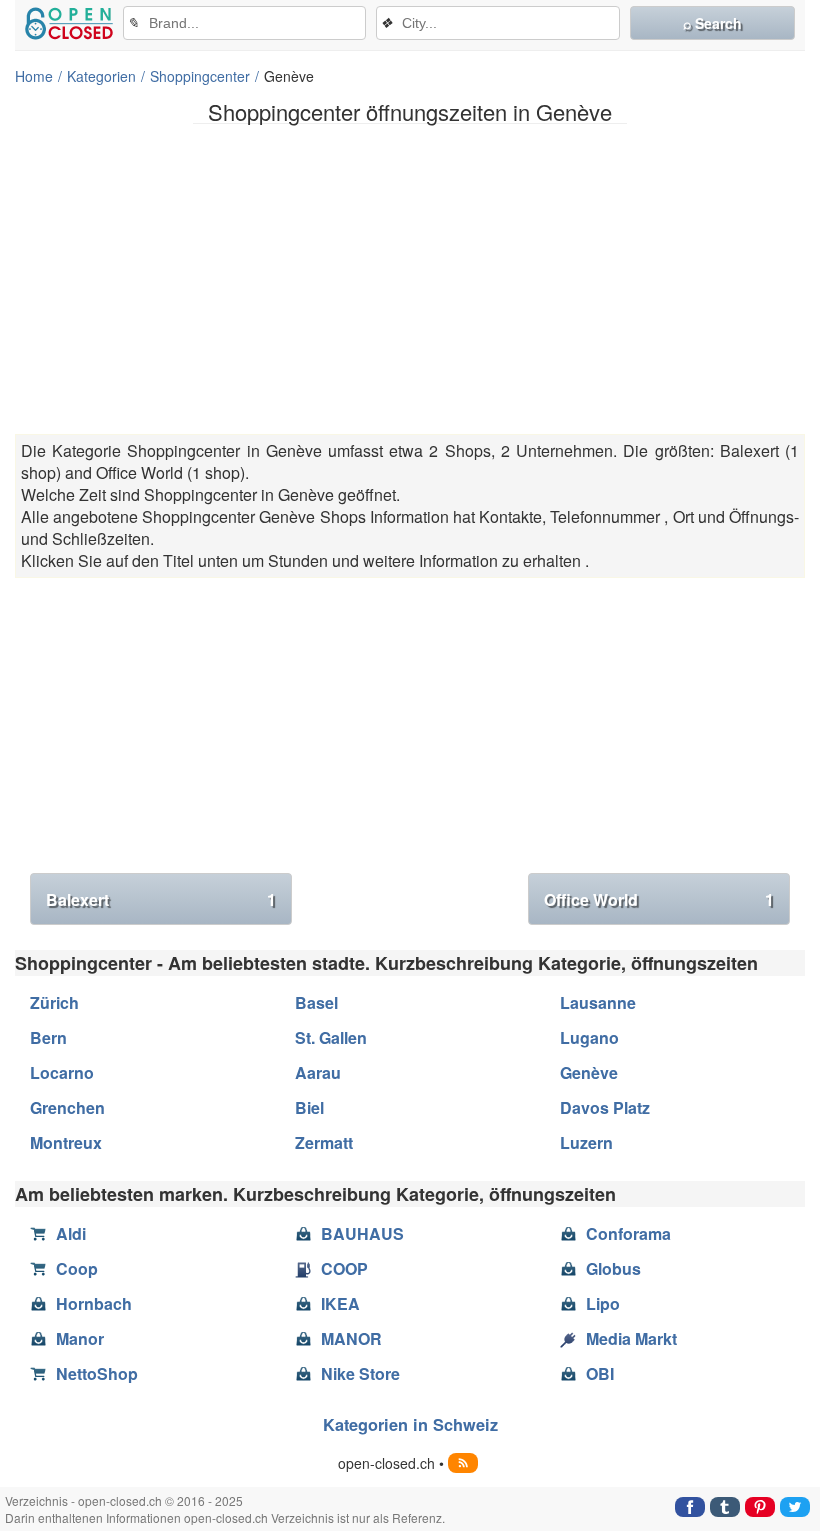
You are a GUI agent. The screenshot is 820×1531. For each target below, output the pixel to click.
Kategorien (101, 76)
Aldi (71, 1233)
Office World (659, 899)
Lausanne (598, 1002)
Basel (316, 1002)
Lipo (603, 1303)
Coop (77, 1268)
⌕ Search (712, 23)
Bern (48, 1037)
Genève (589, 1072)
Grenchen (67, 1107)
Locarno (62, 1072)
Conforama (628, 1233)
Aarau (318, 1072)
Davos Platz (605, 1107)
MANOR (351, 1338)
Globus (613, 1268)
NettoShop (97, 1373)
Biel (309, 1107)
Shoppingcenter (200, 76)
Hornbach (94, 1303)
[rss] (463, 1463)
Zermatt (324, 1142)
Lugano (589, 1037)
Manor (80, 1338)
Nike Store (360, 1373)
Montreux (66, 1142)
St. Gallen (331, 1037)
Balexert (161, 899)
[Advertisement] (410, 279)
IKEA (340, 1303)
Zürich (54, 1002)
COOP (344, 1268)
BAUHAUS (362, 1233)
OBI (600, 1373)
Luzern (586, 1142)
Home (34, 76)
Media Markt (631, 1338)
